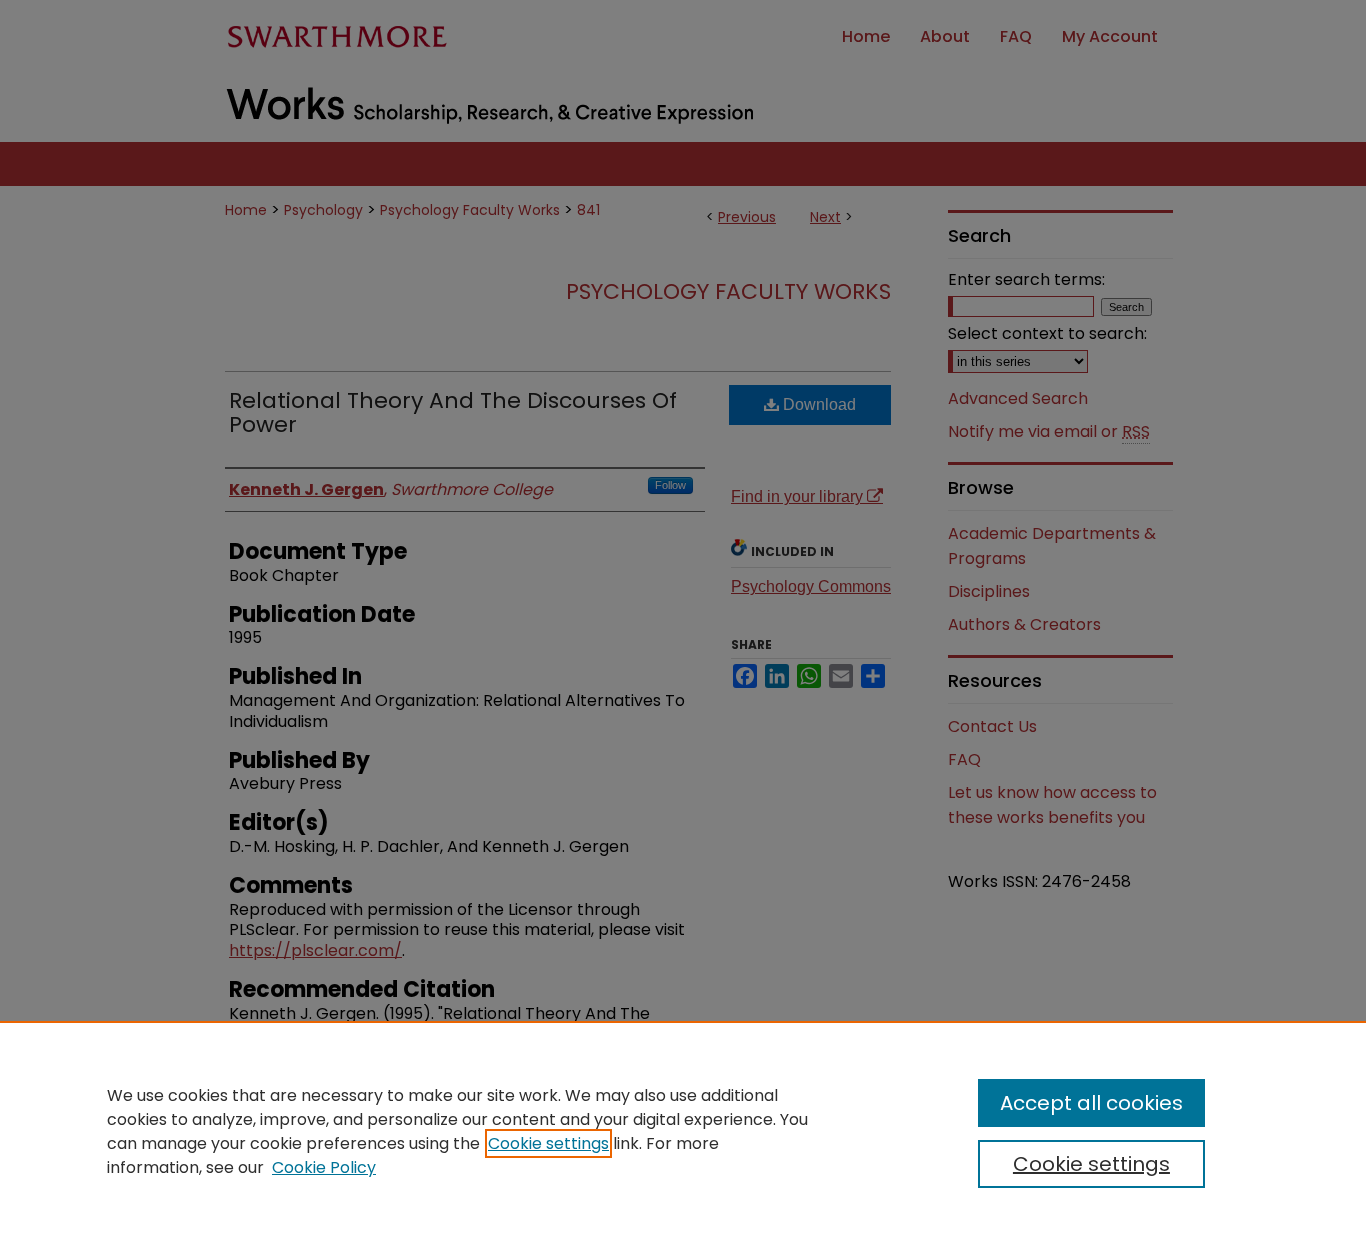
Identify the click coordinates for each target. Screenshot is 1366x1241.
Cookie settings (548, 1143)
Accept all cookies (1091, 1103)
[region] (683, 1131)
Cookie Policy (324, 1167)
